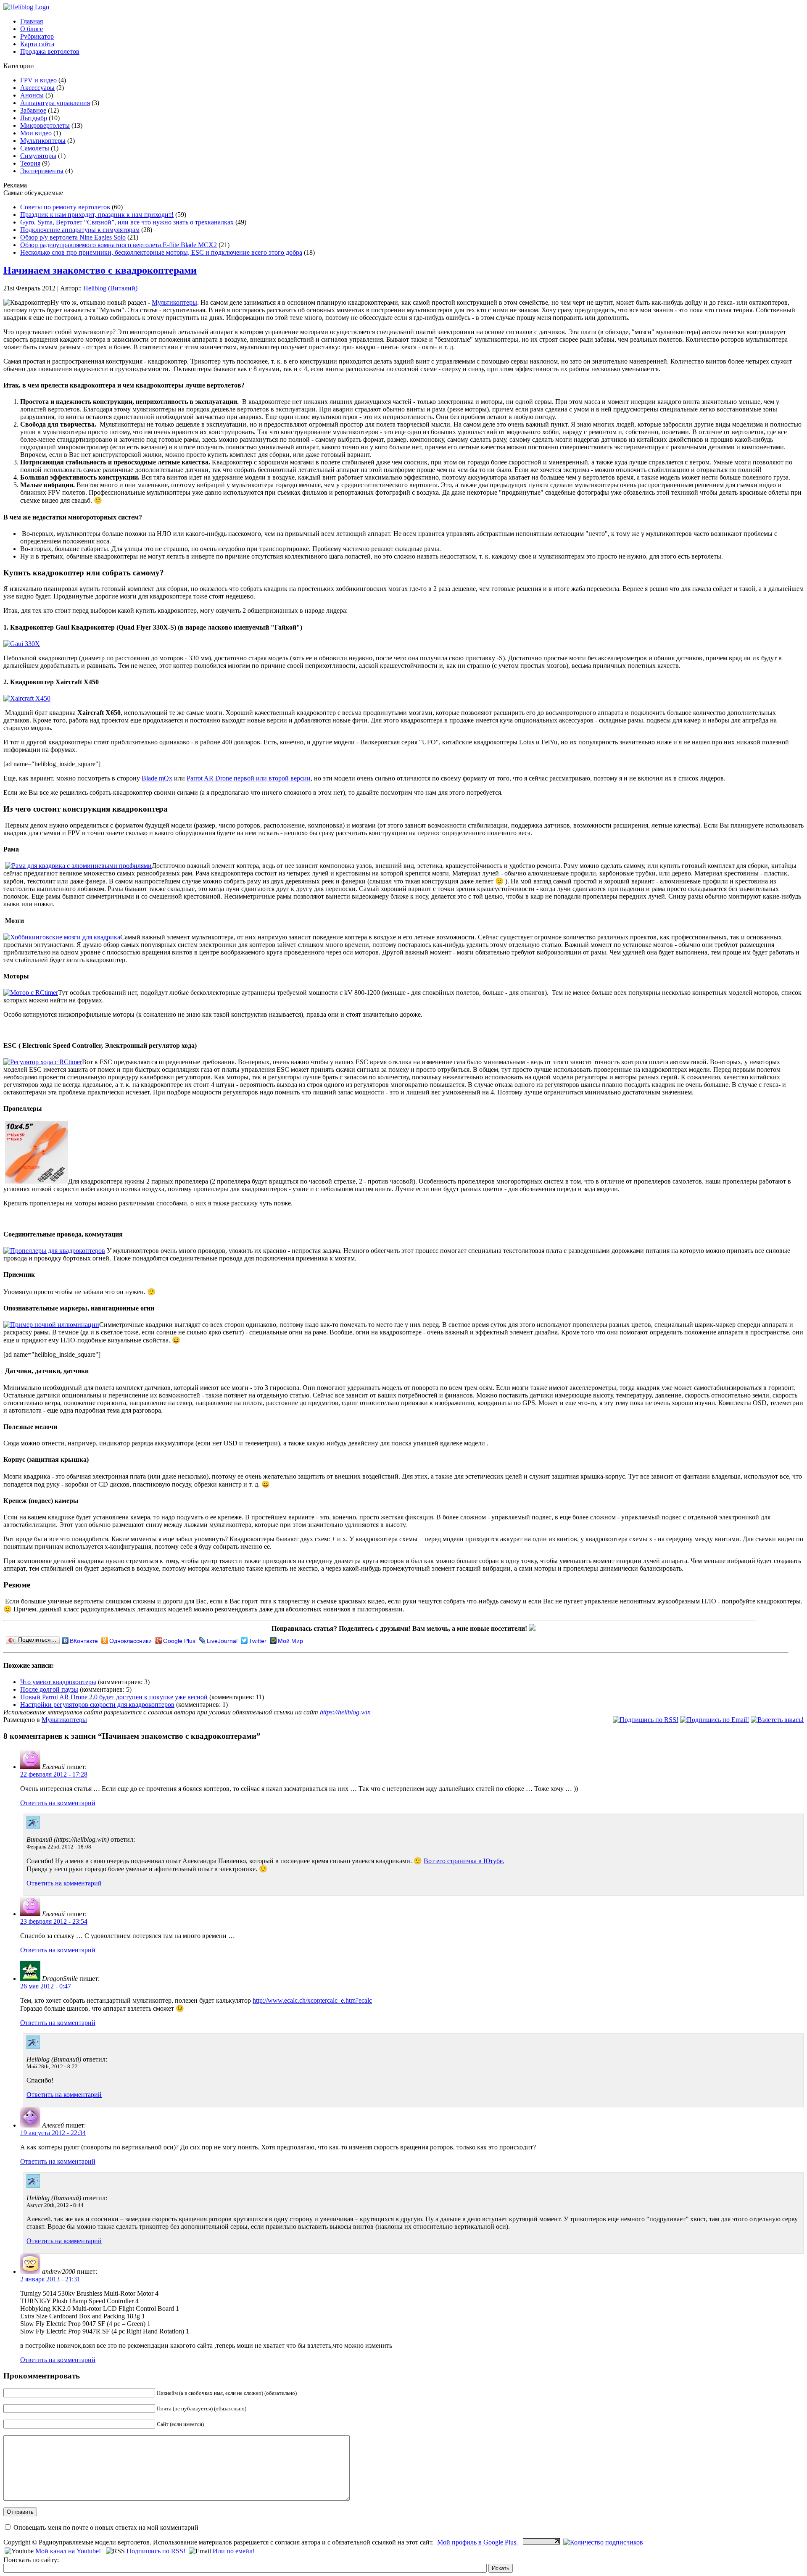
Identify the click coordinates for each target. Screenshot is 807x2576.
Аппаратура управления (55, 103)
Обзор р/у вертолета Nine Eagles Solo (73, 237)
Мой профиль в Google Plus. (477, 2542)
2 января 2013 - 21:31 (50, 2279)
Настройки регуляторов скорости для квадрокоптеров (97, 1705)
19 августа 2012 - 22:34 (53, 2133)
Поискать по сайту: (31, 2560)
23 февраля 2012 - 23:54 (54, 1921)
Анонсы (32, 95)
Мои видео (36, 133)
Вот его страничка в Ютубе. (464, 1861)
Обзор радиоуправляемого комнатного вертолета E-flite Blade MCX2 (119, 245)
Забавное (33, 110)
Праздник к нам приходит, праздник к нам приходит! (97, 215)
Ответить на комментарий (58, 1803)
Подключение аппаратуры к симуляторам (80, 230)
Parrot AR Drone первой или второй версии (249, 778)
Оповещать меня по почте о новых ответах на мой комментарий (105, 2527)
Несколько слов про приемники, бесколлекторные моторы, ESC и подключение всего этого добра (161, 252)
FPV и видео (38, 80)
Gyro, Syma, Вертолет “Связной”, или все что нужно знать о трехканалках (127, 222)
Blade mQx (157, 778)
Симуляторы (38, 156)
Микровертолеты (45, 125)
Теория (30, 163)
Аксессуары (37, 88)
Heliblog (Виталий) (110, 288)
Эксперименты (42, 171)
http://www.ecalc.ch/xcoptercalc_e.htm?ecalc (312, 2000)
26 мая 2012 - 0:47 (46, 1986)
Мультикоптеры (43, 141)
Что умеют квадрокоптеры (58, 1682)
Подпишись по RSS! (156, 2551)
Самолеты (35, 148)
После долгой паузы (49, 1689)
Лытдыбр (34, 118)
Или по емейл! (234, 2551)
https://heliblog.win (345, 1712)
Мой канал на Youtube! (68, 2551)
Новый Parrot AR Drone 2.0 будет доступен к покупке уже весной (114, 1697)
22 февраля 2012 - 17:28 (54, 1774)
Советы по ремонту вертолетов (65, 207)
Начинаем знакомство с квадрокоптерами (100, 270)
